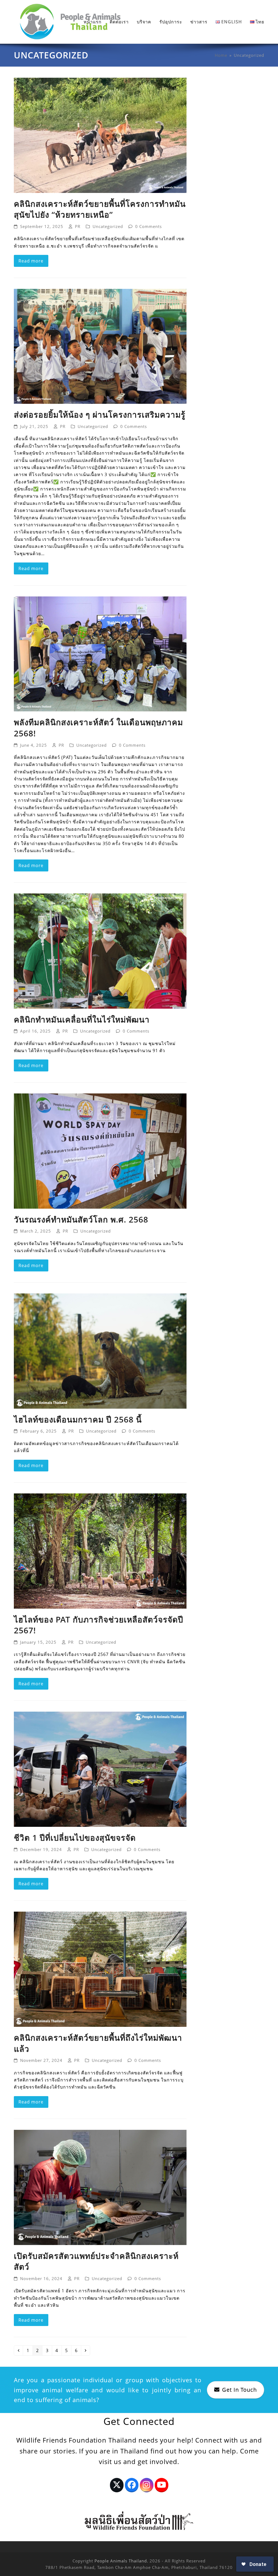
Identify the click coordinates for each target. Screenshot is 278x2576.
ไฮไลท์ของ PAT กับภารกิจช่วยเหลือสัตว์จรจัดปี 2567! (99, 1625)
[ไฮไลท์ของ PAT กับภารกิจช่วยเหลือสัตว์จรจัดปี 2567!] (100, 1550)
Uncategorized (108, 226)
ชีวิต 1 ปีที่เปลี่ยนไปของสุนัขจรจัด (75, 1838)
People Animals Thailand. (121, 2561)
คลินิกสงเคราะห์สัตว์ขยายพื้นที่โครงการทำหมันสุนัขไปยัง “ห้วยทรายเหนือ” (100, 209)
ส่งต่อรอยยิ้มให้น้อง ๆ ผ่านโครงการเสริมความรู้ (100, 415)
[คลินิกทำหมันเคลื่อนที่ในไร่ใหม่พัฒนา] (100, 951)
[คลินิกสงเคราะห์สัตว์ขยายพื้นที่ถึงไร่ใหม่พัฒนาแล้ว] (100, 1969)
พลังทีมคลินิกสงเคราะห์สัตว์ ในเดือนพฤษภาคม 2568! (98, 728)
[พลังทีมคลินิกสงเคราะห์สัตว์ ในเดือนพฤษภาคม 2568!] (100, 654)
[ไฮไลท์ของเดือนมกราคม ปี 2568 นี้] (100, 1350)
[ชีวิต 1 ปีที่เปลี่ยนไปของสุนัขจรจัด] (100, 1769)
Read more (31, 261)
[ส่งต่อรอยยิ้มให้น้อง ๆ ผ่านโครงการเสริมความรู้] (100, 346)
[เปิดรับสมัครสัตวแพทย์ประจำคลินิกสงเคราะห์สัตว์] (100, 2187)
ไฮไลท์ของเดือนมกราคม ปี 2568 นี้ (78, 1419)
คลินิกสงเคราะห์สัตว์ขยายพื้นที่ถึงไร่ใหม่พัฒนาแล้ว (98, 2043)
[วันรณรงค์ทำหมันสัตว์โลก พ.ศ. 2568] (100, 1151)
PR (78, 226)
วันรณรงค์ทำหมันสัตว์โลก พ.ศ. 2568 (81, 1219)
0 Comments (149, 226)
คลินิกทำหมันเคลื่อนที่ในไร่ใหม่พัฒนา (82, 1019)
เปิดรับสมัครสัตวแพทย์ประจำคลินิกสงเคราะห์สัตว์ (96, 2261)
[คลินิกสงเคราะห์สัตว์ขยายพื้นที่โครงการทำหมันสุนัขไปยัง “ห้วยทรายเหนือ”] (100, 135)
